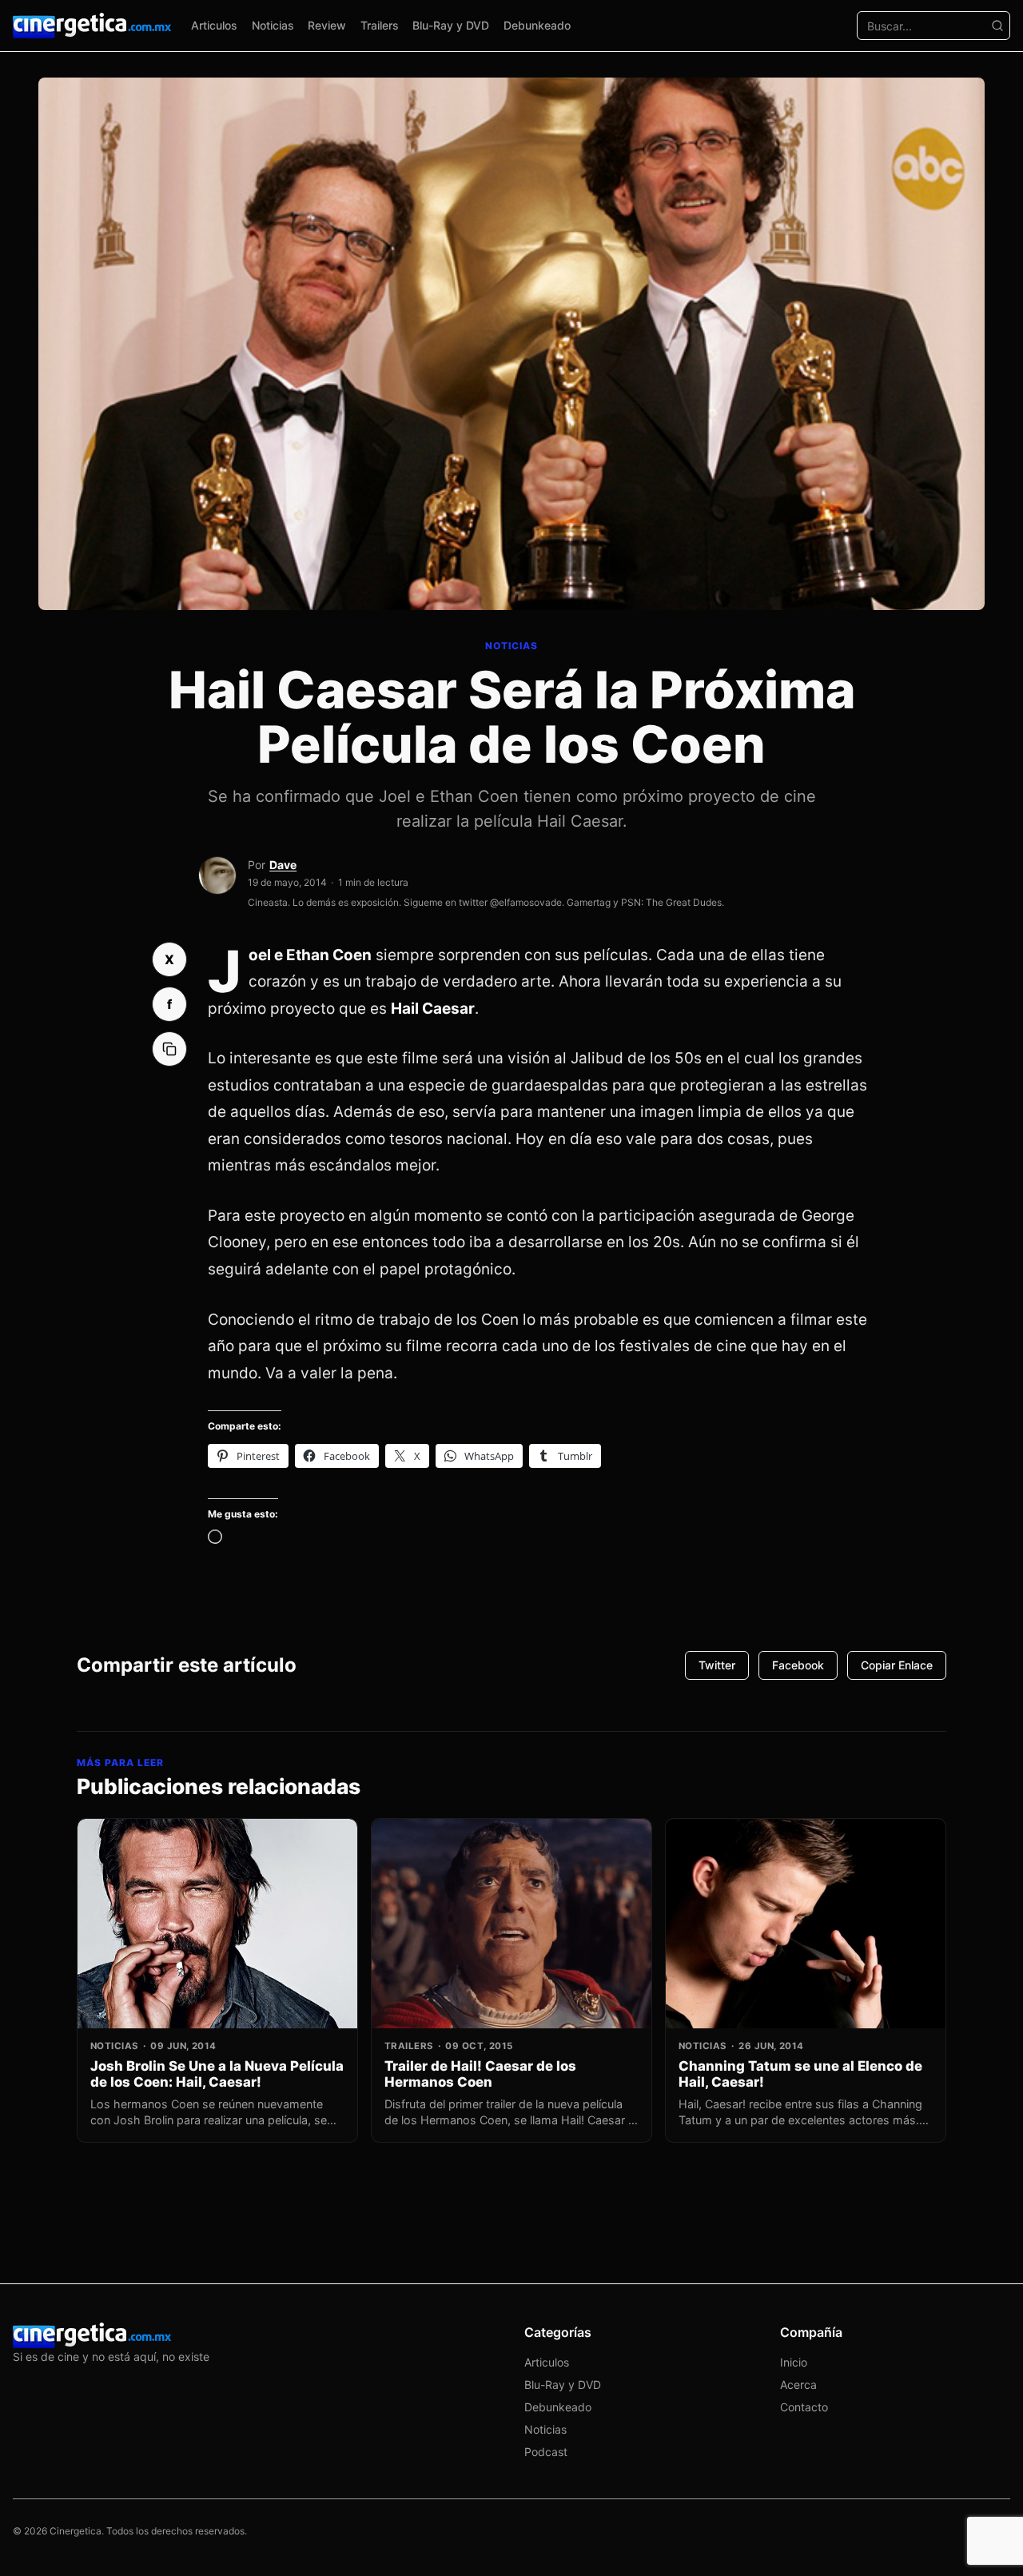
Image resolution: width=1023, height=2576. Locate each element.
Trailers (380, 25)
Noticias (273, 25)
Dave (283, 865)
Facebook (798, 1665)
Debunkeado (537, 25)
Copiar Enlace (897, 1665)
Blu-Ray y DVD (451, 25)
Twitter (717, 1665)
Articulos (214, 25)
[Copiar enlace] (169, 1049)
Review (327, 25)
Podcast (546, 2452)
